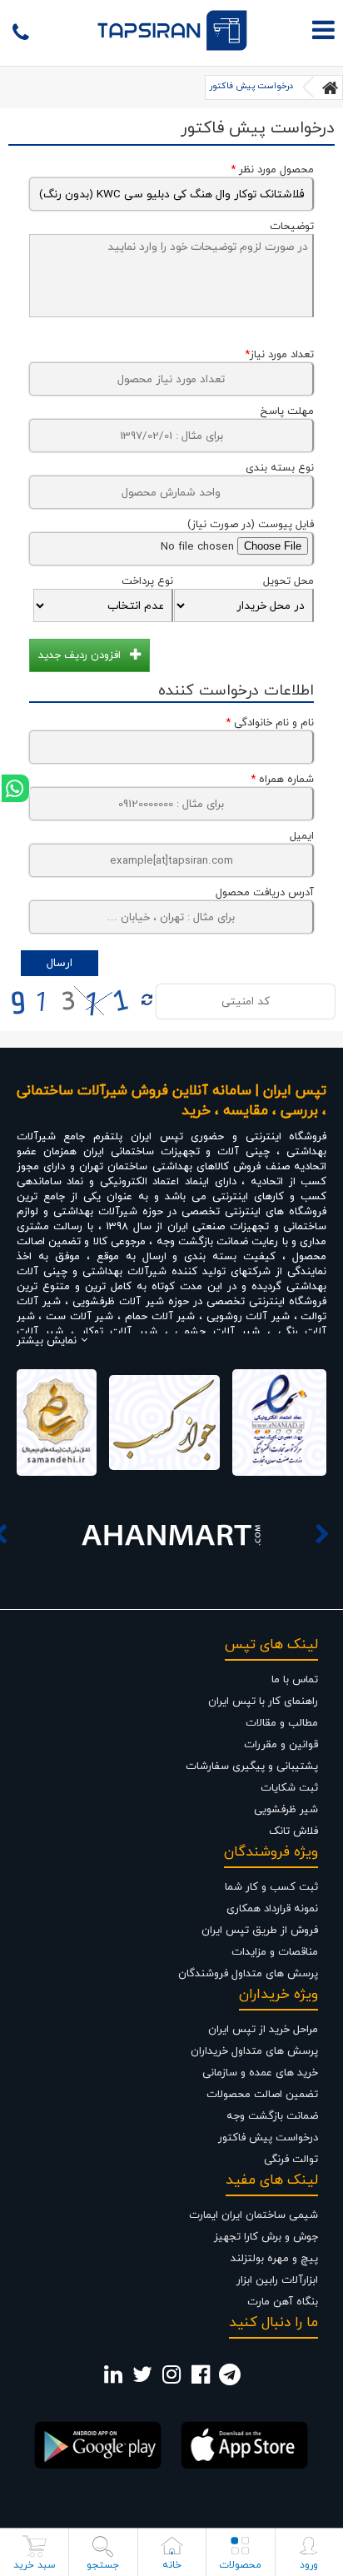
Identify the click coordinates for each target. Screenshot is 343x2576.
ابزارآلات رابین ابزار (277, 2280)
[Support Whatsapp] (15, 788)
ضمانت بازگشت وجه (272, 2116)
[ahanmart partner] (171, 1534)
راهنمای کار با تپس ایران (263, 1702)
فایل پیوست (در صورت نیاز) (251, 525)
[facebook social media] (201, 2379)
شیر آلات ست (80, 1317)
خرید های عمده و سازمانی (260, 2073)
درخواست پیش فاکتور (251, 86)
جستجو (103, 2565)
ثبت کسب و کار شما (271, 1887)
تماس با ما (295, 1680)
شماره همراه (282, 780)
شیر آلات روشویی (248, 1317)
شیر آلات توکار (119, 1332)
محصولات (240, 2565)
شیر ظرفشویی (286, 1810)
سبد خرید (35, 2565)
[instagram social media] (171, 2379)
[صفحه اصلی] (331, 87)
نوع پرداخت (147, 581)
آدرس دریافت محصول (265, 893)
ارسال (60, 963)
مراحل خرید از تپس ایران (263, 2030)
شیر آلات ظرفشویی (118, 1302)
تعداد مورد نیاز (279, 355)
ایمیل (302, 836)
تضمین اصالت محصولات (262, 2095)
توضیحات (292, 227)
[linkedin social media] (113, 2379)
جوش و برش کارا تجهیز (266, 2237)
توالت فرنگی (291, 2160)
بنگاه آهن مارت (283, 2302)
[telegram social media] (230, 2379)
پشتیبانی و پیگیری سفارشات (252, 1766)
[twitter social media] (142, 2379)
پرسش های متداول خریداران (254, 2051)
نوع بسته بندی (280, 468)
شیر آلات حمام (160, 1317)
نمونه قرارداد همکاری (272, 1909)
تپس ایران (157, 1137)
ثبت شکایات (289, 1788)
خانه (172, 2565)
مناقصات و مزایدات (275, 1952)
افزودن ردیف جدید (80, 655)
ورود (309, 2565)
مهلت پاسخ (287, 411)
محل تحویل (288, 581)
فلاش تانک (293, 1831)
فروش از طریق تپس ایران (260, 1931)
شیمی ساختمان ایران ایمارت (254, 2215)
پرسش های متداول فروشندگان (248, 1974)
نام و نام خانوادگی (270, 723)
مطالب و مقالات (282, 1723)
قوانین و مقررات (281, 1745)
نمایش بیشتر (47, 1341)
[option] (171, 1534)
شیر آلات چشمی (217, 1332)
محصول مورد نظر (272, 170)
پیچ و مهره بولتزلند (274, 2259)
